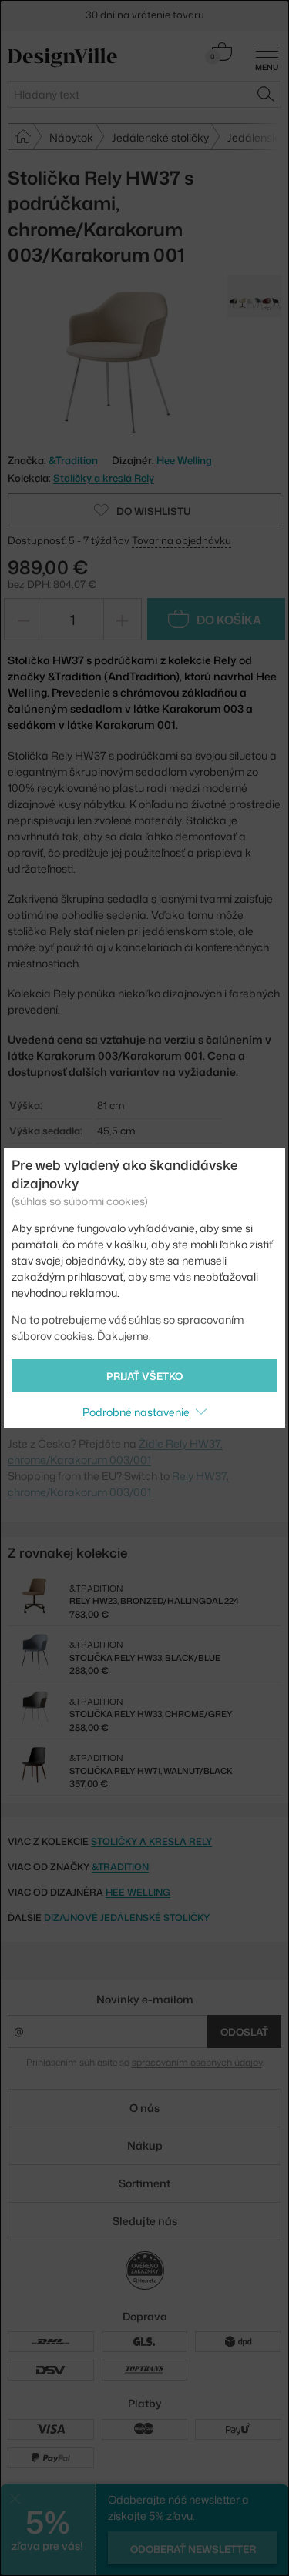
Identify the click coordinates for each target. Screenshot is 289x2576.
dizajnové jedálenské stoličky (127, 1918)
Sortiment (144, 2183)
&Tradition (120, 1867)
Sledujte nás (145, 2221)
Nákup (145, 2145)
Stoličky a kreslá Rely (104, 478)
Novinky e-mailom (145, 1999)
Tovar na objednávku (181, 540)
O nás (144, 2108)
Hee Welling (184, 460)
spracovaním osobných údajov (197, 2062)
